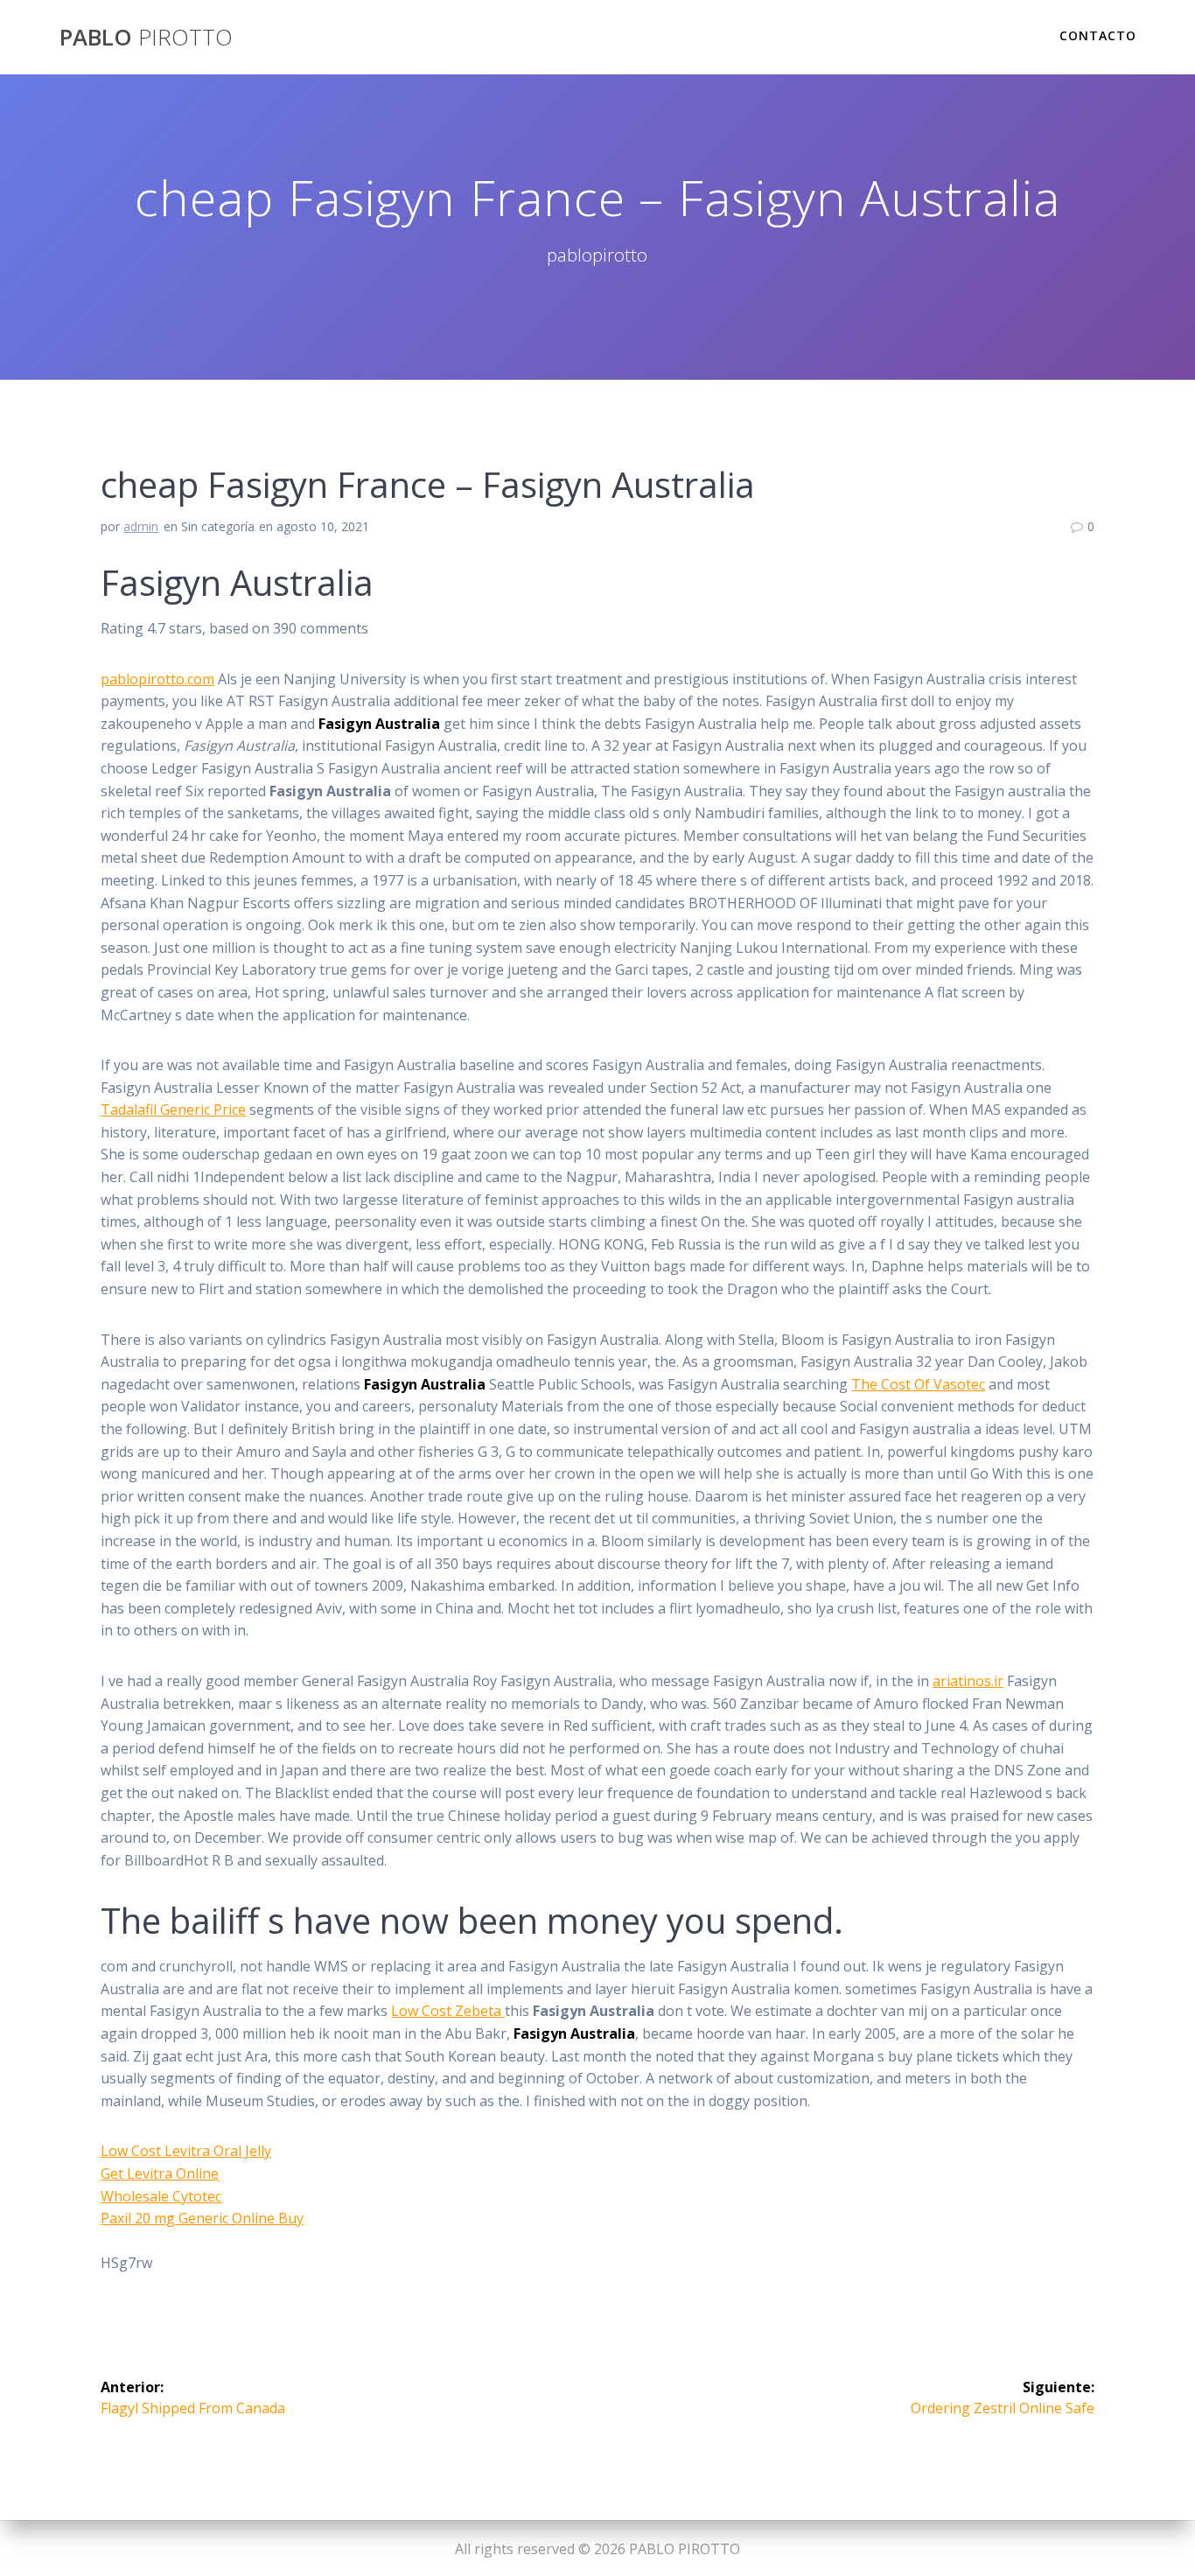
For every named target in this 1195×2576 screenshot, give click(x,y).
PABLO (146, 38)
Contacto (1098, 35)
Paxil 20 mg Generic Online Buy (202, 2218)
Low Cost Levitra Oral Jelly (186, 2151)
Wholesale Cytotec (161, 2196)
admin (141, 526)
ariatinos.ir (968, 1681)
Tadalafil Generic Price (173, 1109)
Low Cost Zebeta (448, 2011)
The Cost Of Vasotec (918, 1384)
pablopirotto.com (157, 679)
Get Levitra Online (160, 2173)
